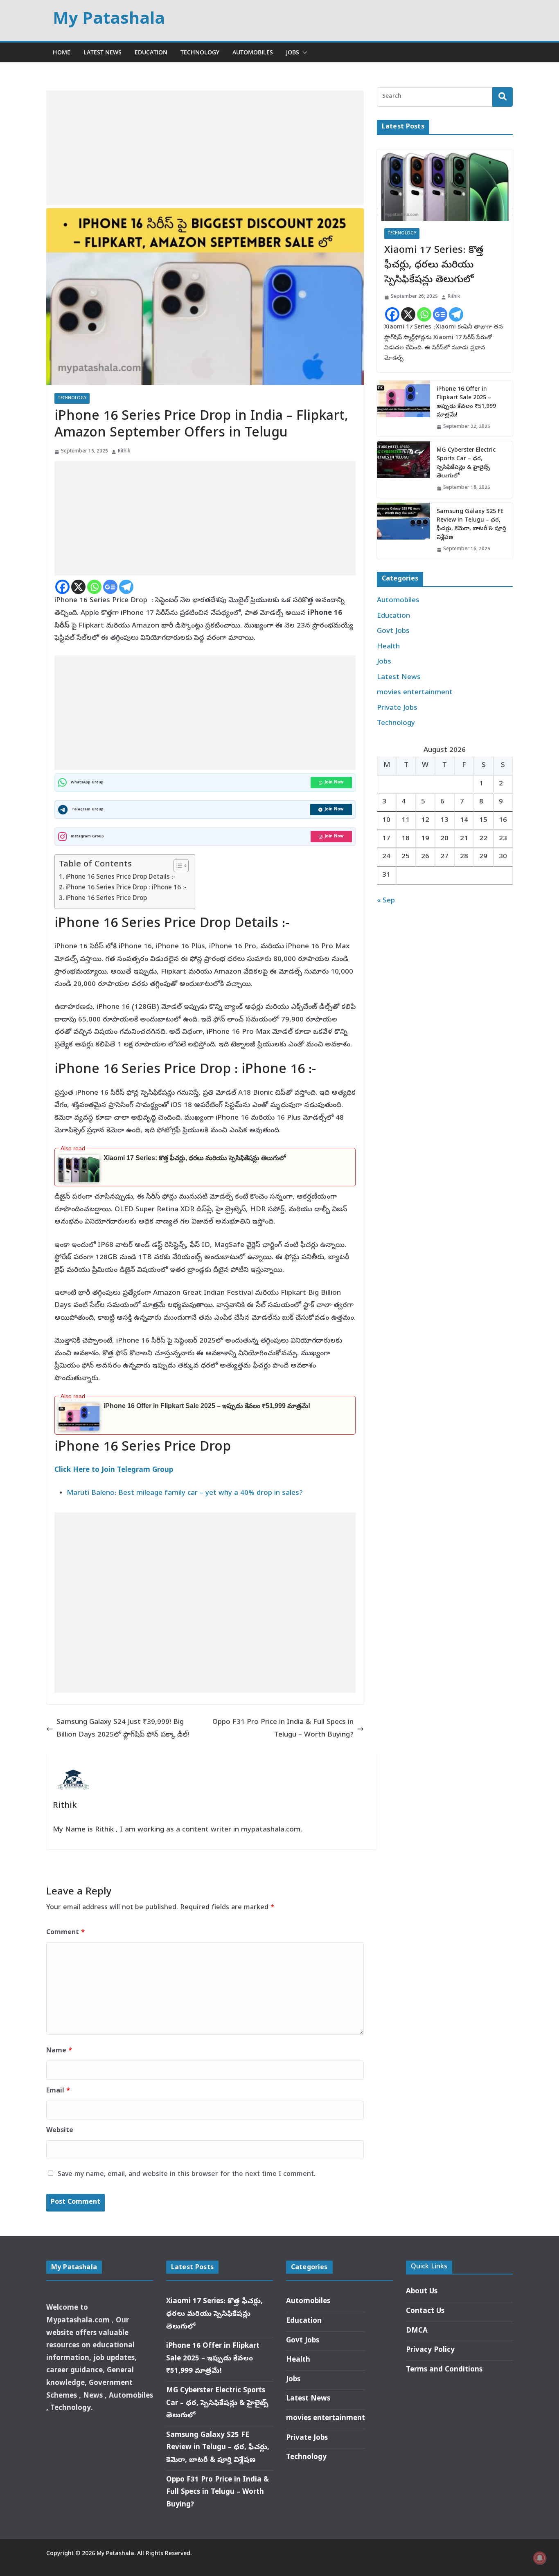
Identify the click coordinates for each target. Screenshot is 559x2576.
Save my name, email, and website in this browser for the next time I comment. (187, 2175)
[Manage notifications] (540, 2558)
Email (58, 2091)
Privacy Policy (430, 2350)
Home (62, 52)
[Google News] (110, 587)
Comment (65, 1933)
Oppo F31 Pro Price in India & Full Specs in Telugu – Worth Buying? (283, 1729)
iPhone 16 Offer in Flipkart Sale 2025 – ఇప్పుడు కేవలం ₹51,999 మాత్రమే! (207, 1406)
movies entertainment (415, 693)
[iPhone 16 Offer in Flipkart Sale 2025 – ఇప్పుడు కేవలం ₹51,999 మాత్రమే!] (403, 409)
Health (388, 647)
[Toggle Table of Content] (177, 866)
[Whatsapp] (94, 587)
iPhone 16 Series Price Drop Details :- (121, 877)
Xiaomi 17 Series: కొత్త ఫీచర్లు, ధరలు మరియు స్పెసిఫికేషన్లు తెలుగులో (195, 1158)
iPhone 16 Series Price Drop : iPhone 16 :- (126, 888)
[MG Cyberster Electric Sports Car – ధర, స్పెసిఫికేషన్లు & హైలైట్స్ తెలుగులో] (403, 470)
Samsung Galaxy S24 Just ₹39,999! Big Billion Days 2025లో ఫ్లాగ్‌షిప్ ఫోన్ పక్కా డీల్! (123, 1729)
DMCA (417, 2331)
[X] (78, 587)
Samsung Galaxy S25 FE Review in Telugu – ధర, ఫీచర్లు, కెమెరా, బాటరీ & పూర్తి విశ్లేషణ (471, 525)
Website (60, 2131)
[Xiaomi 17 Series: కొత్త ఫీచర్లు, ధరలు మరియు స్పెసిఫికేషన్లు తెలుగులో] (445, 185)
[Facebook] (62, 587)
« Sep (386, 901)
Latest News (103, 52)
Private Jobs (397, 708)
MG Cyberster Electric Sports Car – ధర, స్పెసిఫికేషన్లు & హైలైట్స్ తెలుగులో (466, 463)
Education (151, 52)
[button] (303, 52)
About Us (422, 2292)
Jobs (293, 52)
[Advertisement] (205, 148)
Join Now (334, 783)
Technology (200, 52)
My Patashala (109, 20)
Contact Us (425, 2312)
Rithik (124, 452)
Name (59, 2051)
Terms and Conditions (444, 2370)
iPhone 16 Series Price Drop (106, 899)
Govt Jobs (393, 631)
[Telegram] (126, 587)
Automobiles (253, 52)
